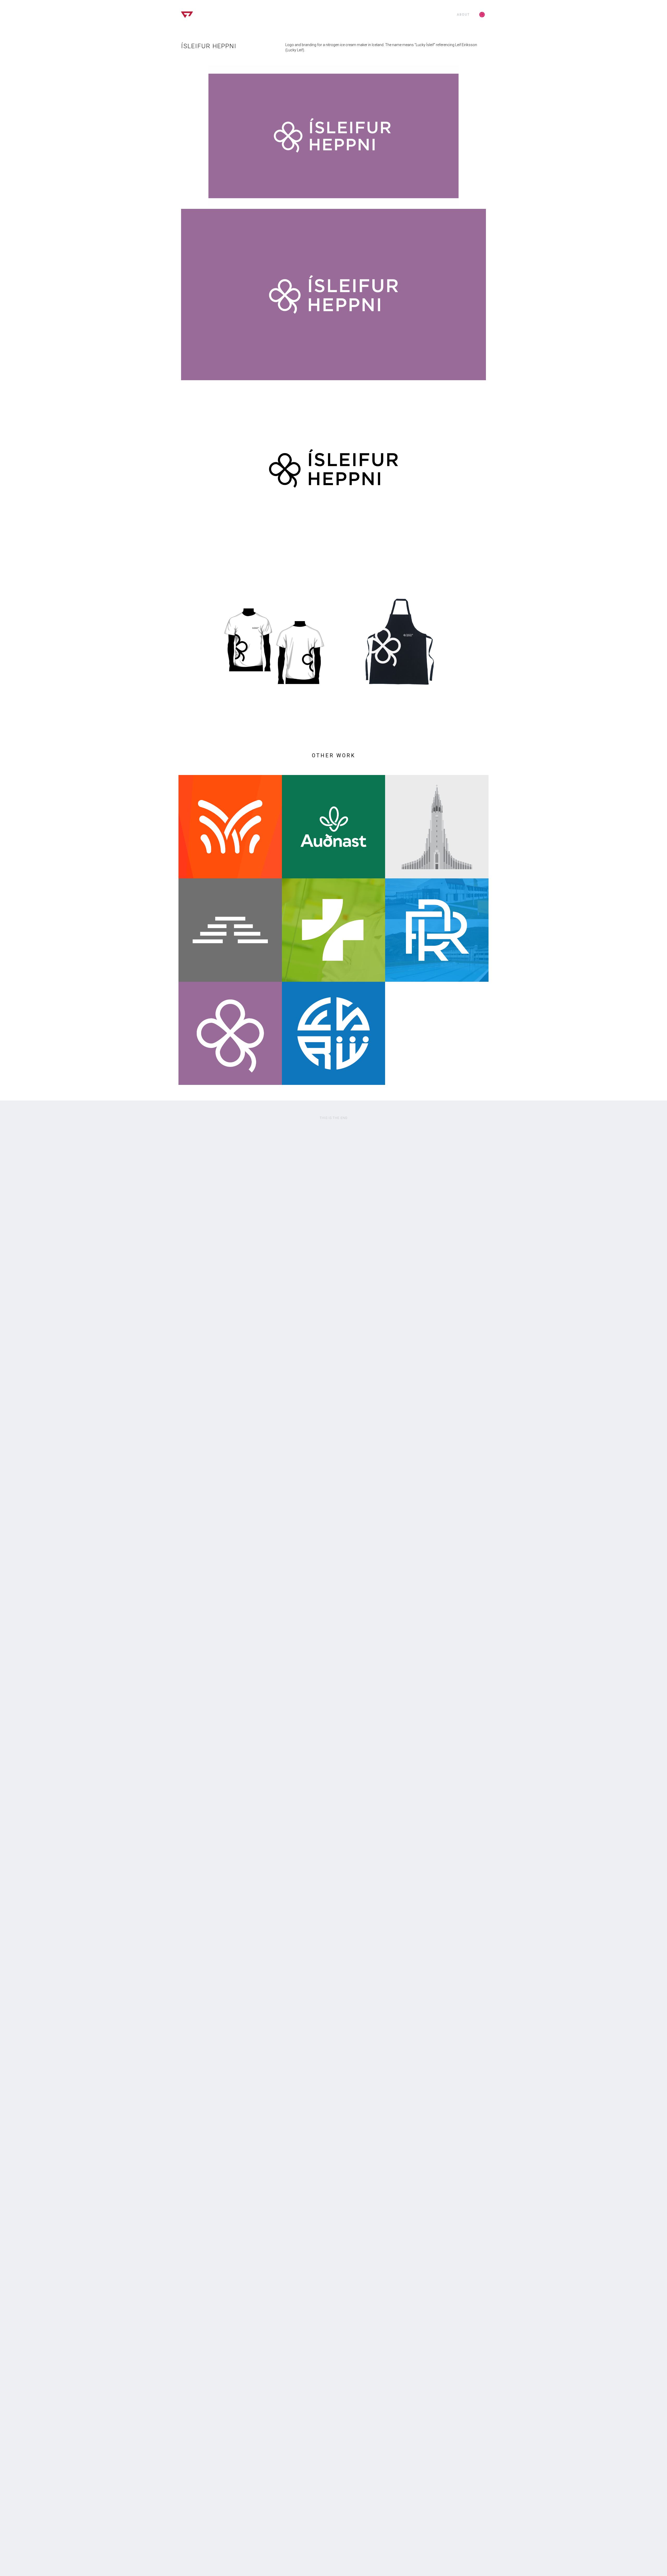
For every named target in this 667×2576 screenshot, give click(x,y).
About (463, 15)
